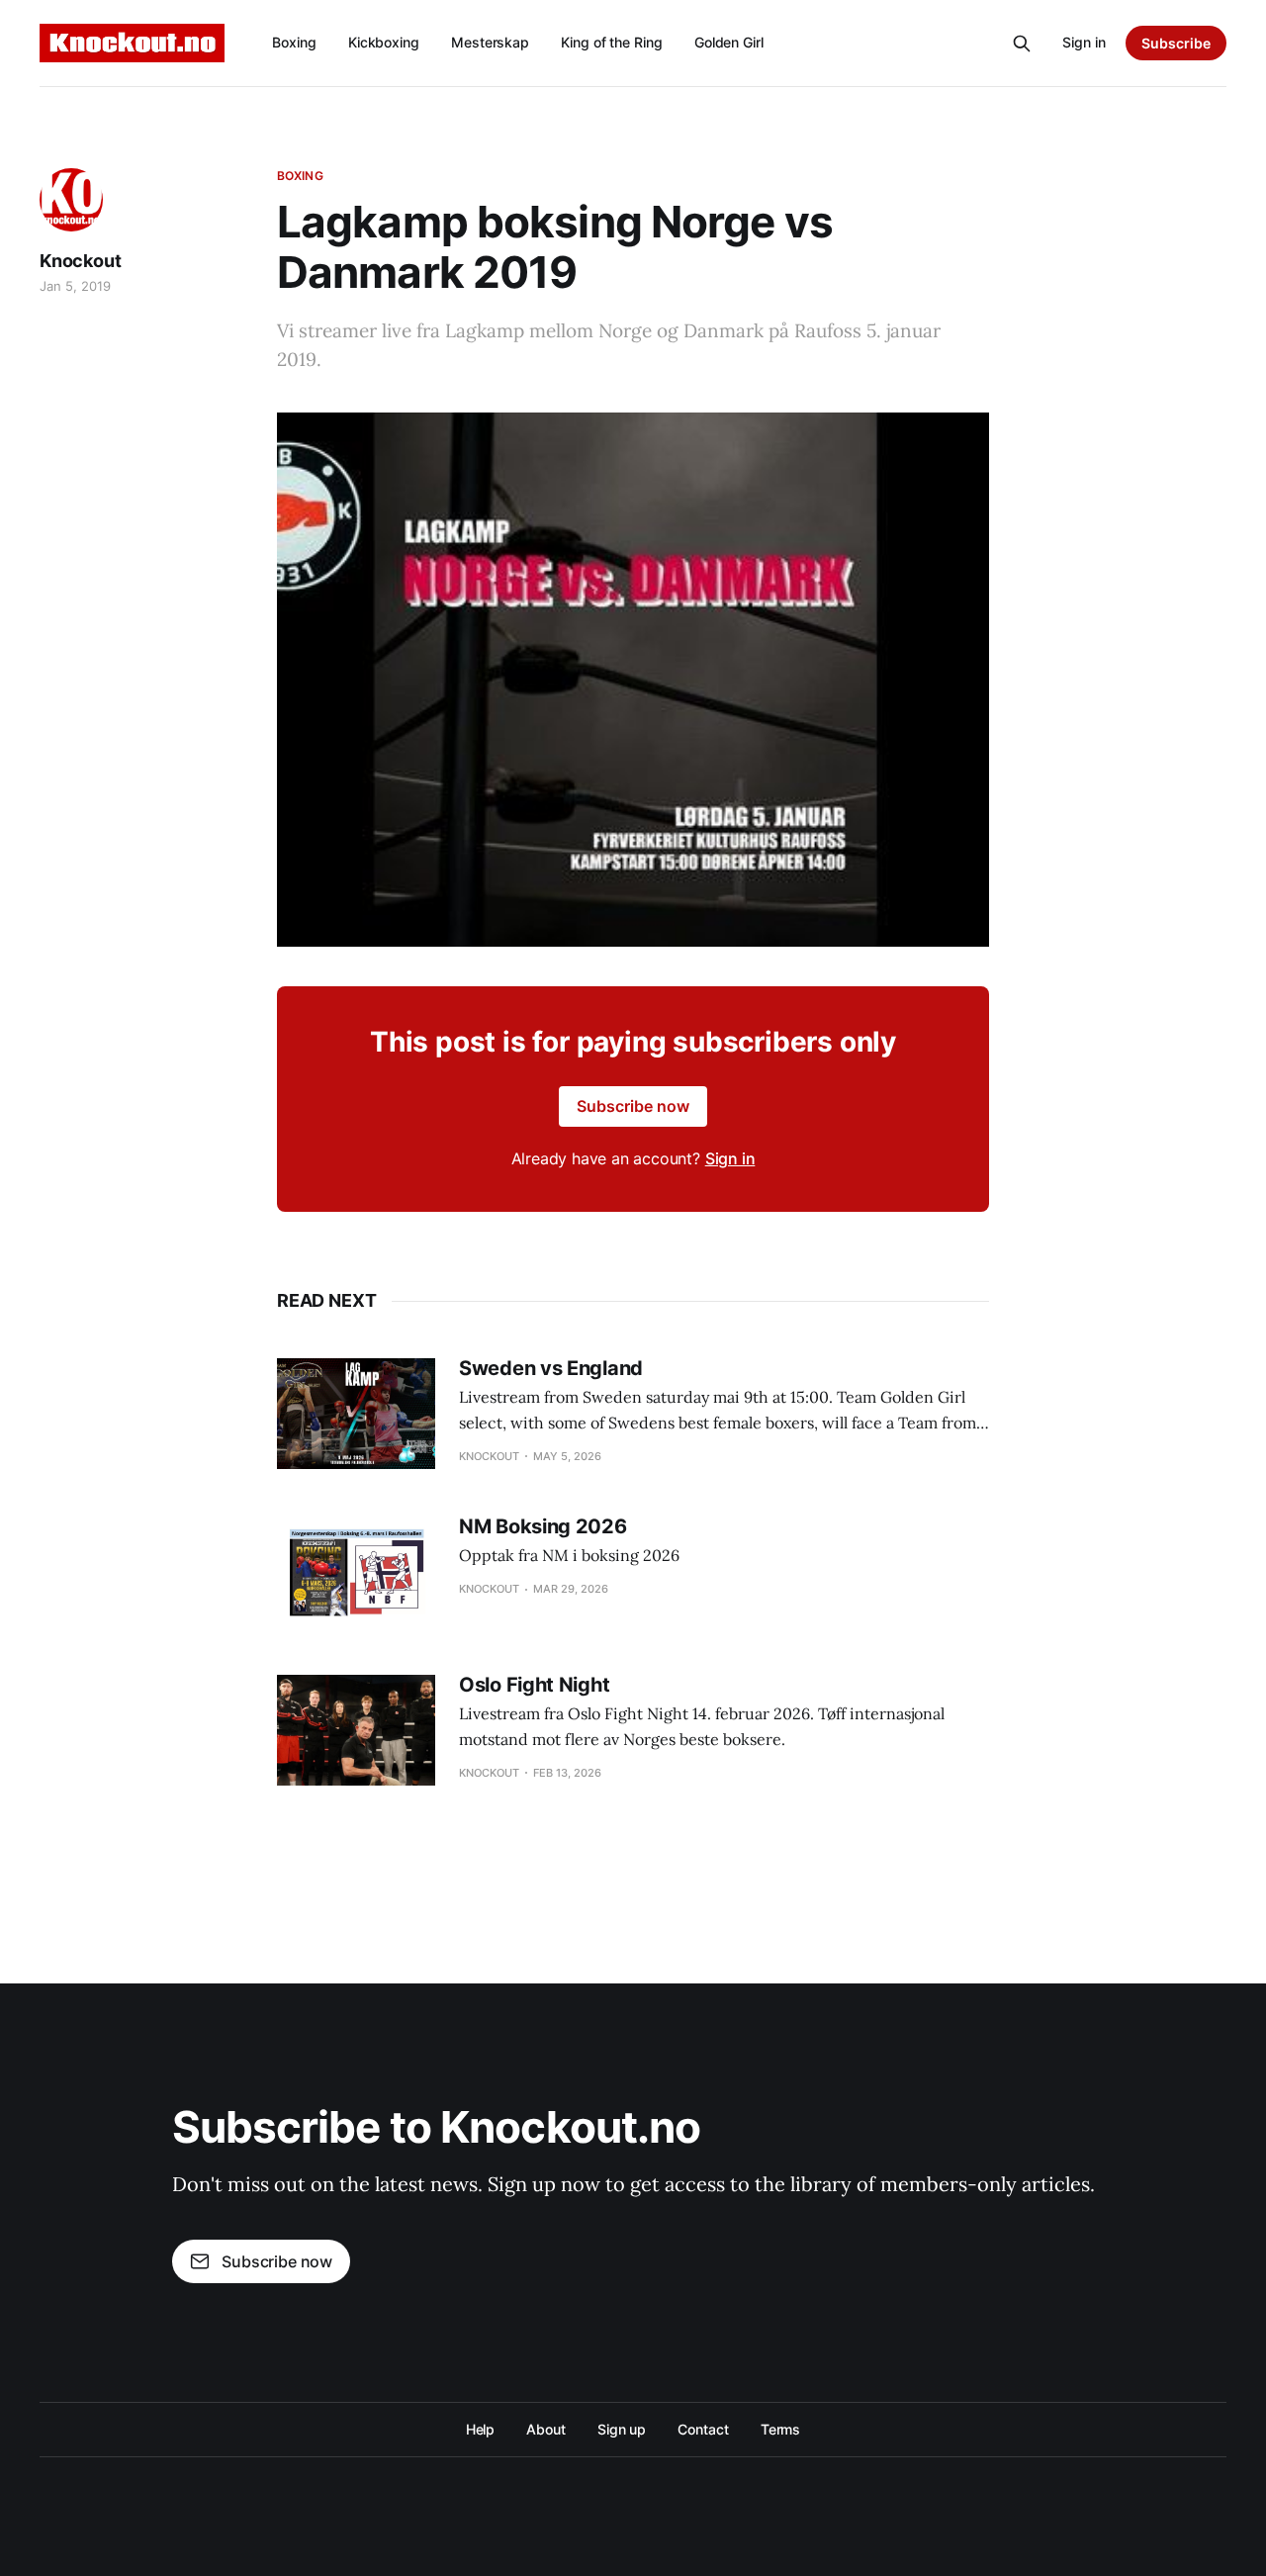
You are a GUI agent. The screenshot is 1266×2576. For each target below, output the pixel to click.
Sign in (1084, 42)
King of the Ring (612, 42)
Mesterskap (490, 42)
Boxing (294, 42)
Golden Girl (729, 42)
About (546, 2429)
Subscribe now (633, 1106)
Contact (703, 2429)
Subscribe (1176, 43)
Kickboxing (384, 42)
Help (481, 2429)
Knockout (81, 261)
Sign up (622, 2429)
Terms (781, 2429)
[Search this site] (1022, 44)
